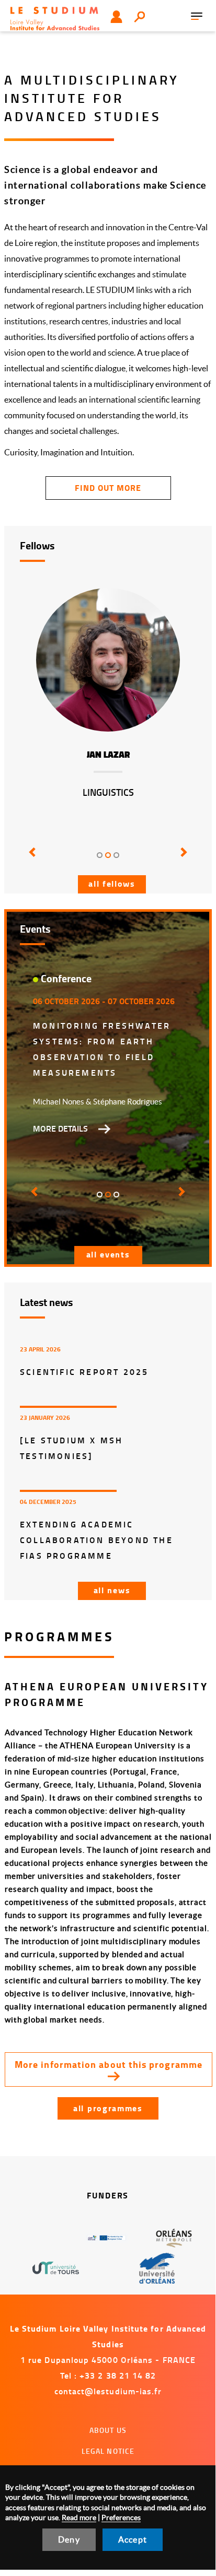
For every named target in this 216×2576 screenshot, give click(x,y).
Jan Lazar (108, 755)
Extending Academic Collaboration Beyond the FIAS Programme (96, 1540)
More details (60, 1128)
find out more (108, 487)
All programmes (108, 2108)
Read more (79, 2518)
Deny (69, 2539)
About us (108, 2430)
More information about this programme (109, 2064)
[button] (33, 860)
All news (112, 1590)
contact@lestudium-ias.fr (108, 2391)
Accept (133, 2539)
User (116, 17)
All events (108, 1254)
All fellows (112, 883)
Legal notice (108, 2451)
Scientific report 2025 (84, 1372)
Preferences (121, 2518)
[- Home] (55, 17)
